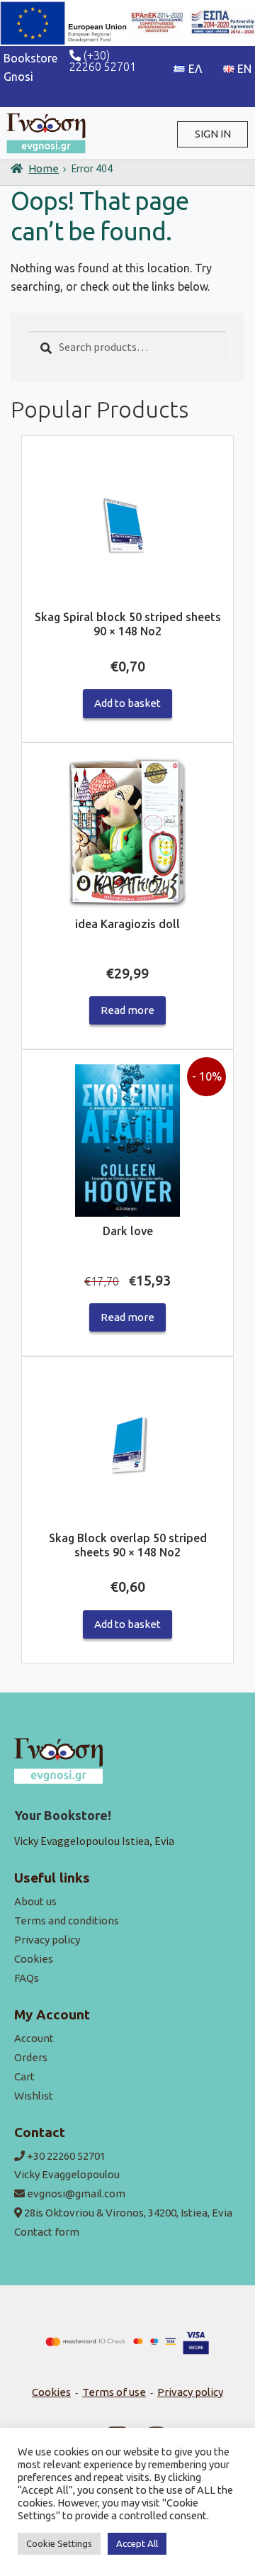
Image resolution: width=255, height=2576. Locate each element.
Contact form (47, 2232)
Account (34, 2038)
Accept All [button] (137, 2543)
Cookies (34, 1959)
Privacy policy (47, 1940)
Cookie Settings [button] (59, 2543)
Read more (127, 1010)
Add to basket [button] (127, 703)
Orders (31, 2057)
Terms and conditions (67, 1920)
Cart (24, 2076)
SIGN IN (213, 134)
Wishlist (34, 2096)
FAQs (27, 1978)
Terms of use (114, 2392)
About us (35, 1901)
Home (44, 168)
